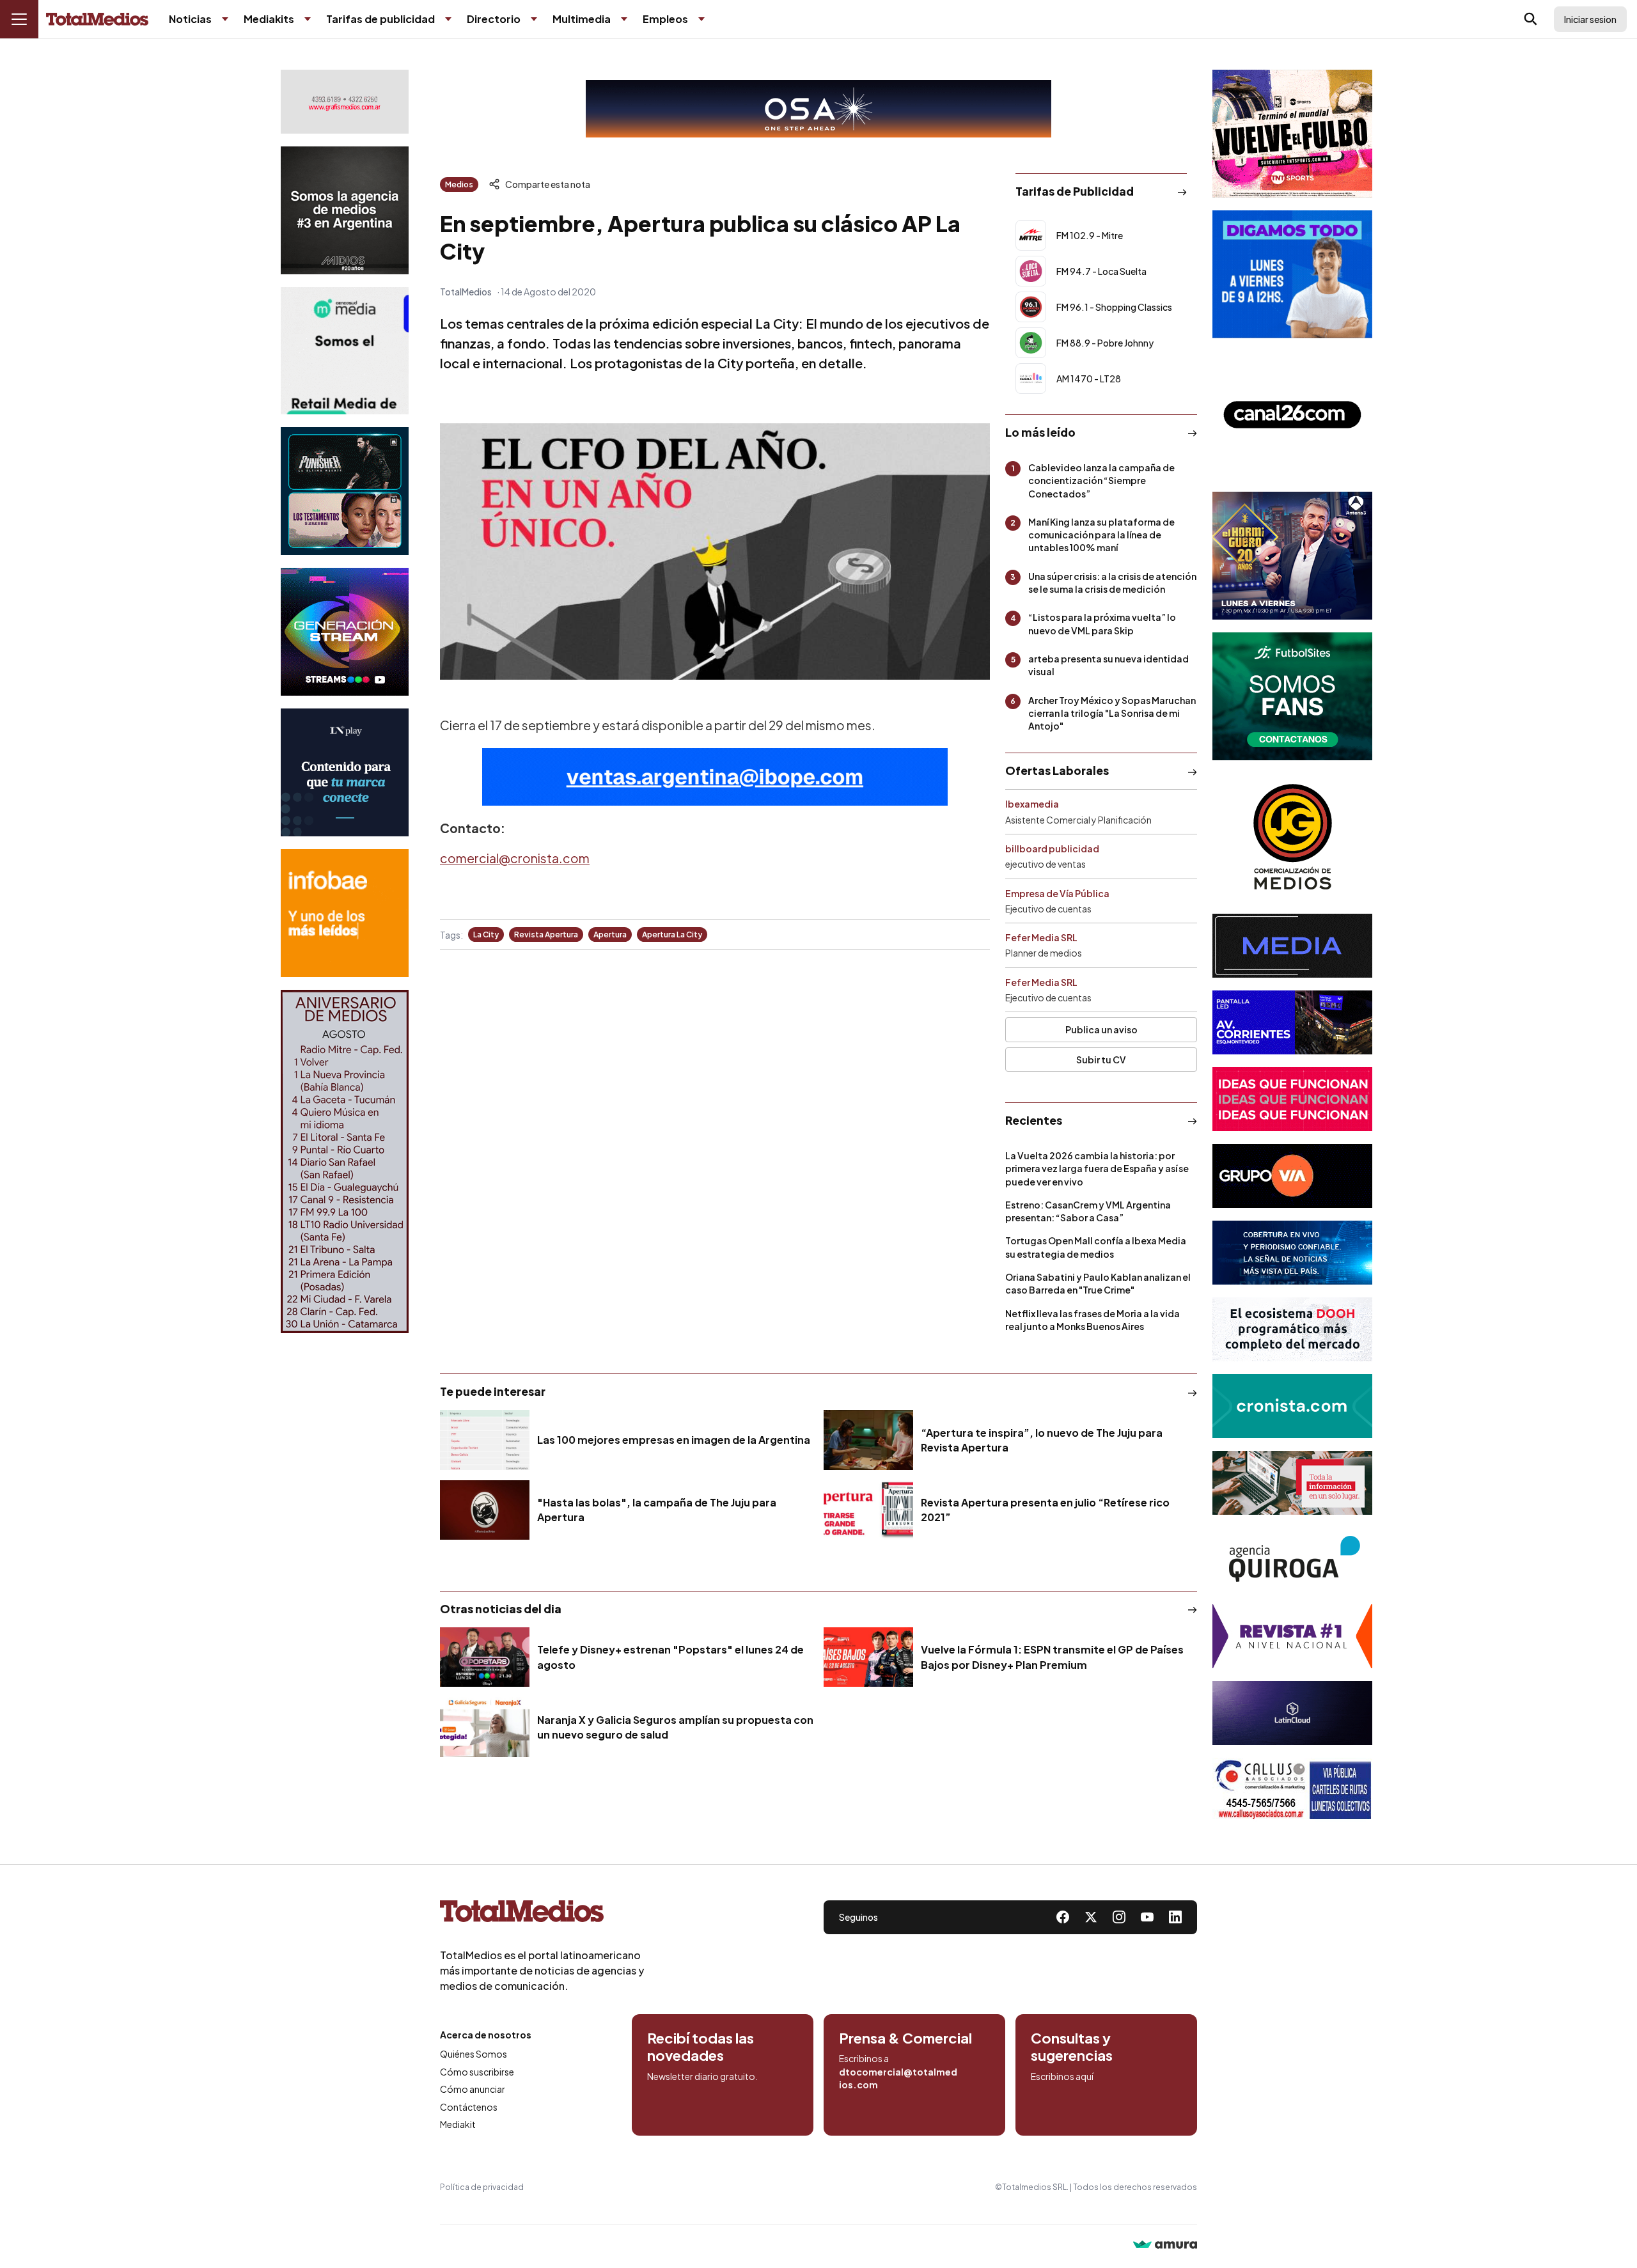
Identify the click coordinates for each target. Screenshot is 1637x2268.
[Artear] (1292, 1253)
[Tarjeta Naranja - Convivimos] (1292, 1636)
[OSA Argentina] (818, 109)
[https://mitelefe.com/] (345, 632)
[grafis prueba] (345, 102)
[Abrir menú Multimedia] (624, 19)
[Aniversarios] (345, 1161)
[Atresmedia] (1292, 556)
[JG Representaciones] (1292, 837)
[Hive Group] (1292, 946)
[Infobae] (345, 913)
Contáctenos (469, 2107)
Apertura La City (672, 935)
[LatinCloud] (1292, 1713)
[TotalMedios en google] (1119, 1917)
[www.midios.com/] (345, 210)
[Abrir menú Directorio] (534, 19)
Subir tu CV (1101, 1060)
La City (486, 935)
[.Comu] (1292, 274)
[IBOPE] (715, 777)
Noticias (190, 19)
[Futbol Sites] (1292, 696)
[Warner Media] (1292, 134)
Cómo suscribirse (477, 2072)
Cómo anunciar (473, 2089)
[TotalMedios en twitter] (1091, 1917)
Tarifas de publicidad (380, 19)
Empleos (665, 19)
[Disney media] (345, 491)
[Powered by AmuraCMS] (1165, 2246)
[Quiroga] (1292, 1560)
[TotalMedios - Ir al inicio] (97, 20)
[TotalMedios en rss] (1175, 1917)
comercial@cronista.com (515, 858)
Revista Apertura (546, 935)
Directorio (494, 19)
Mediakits (269, 19)
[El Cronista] (1292, 1406)
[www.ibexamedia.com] (1292, 1022)
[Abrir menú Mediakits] (308, 19)
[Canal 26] (1292, 415)
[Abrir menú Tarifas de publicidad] (448, 19)
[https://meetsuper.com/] (1292, 1099)
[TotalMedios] (542, 1914)
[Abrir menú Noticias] (225, 19)
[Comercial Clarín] (1292, 1483)
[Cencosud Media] (345, 351)
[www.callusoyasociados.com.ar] (1292, 1790)
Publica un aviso (1101, 1029)
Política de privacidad (482, 2187)
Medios (459, 184)
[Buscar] (1531, 19)
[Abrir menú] (19, 19)
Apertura (610, 935)
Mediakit (458, 2124)
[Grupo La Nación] (345, 772)
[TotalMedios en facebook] (1063, 1917)
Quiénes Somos (474, 2054)
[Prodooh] (1292, 1329)
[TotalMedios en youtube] (1147, 1917)
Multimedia (582, 19)
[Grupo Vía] (1292, 1176)
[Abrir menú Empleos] (701, 19)
